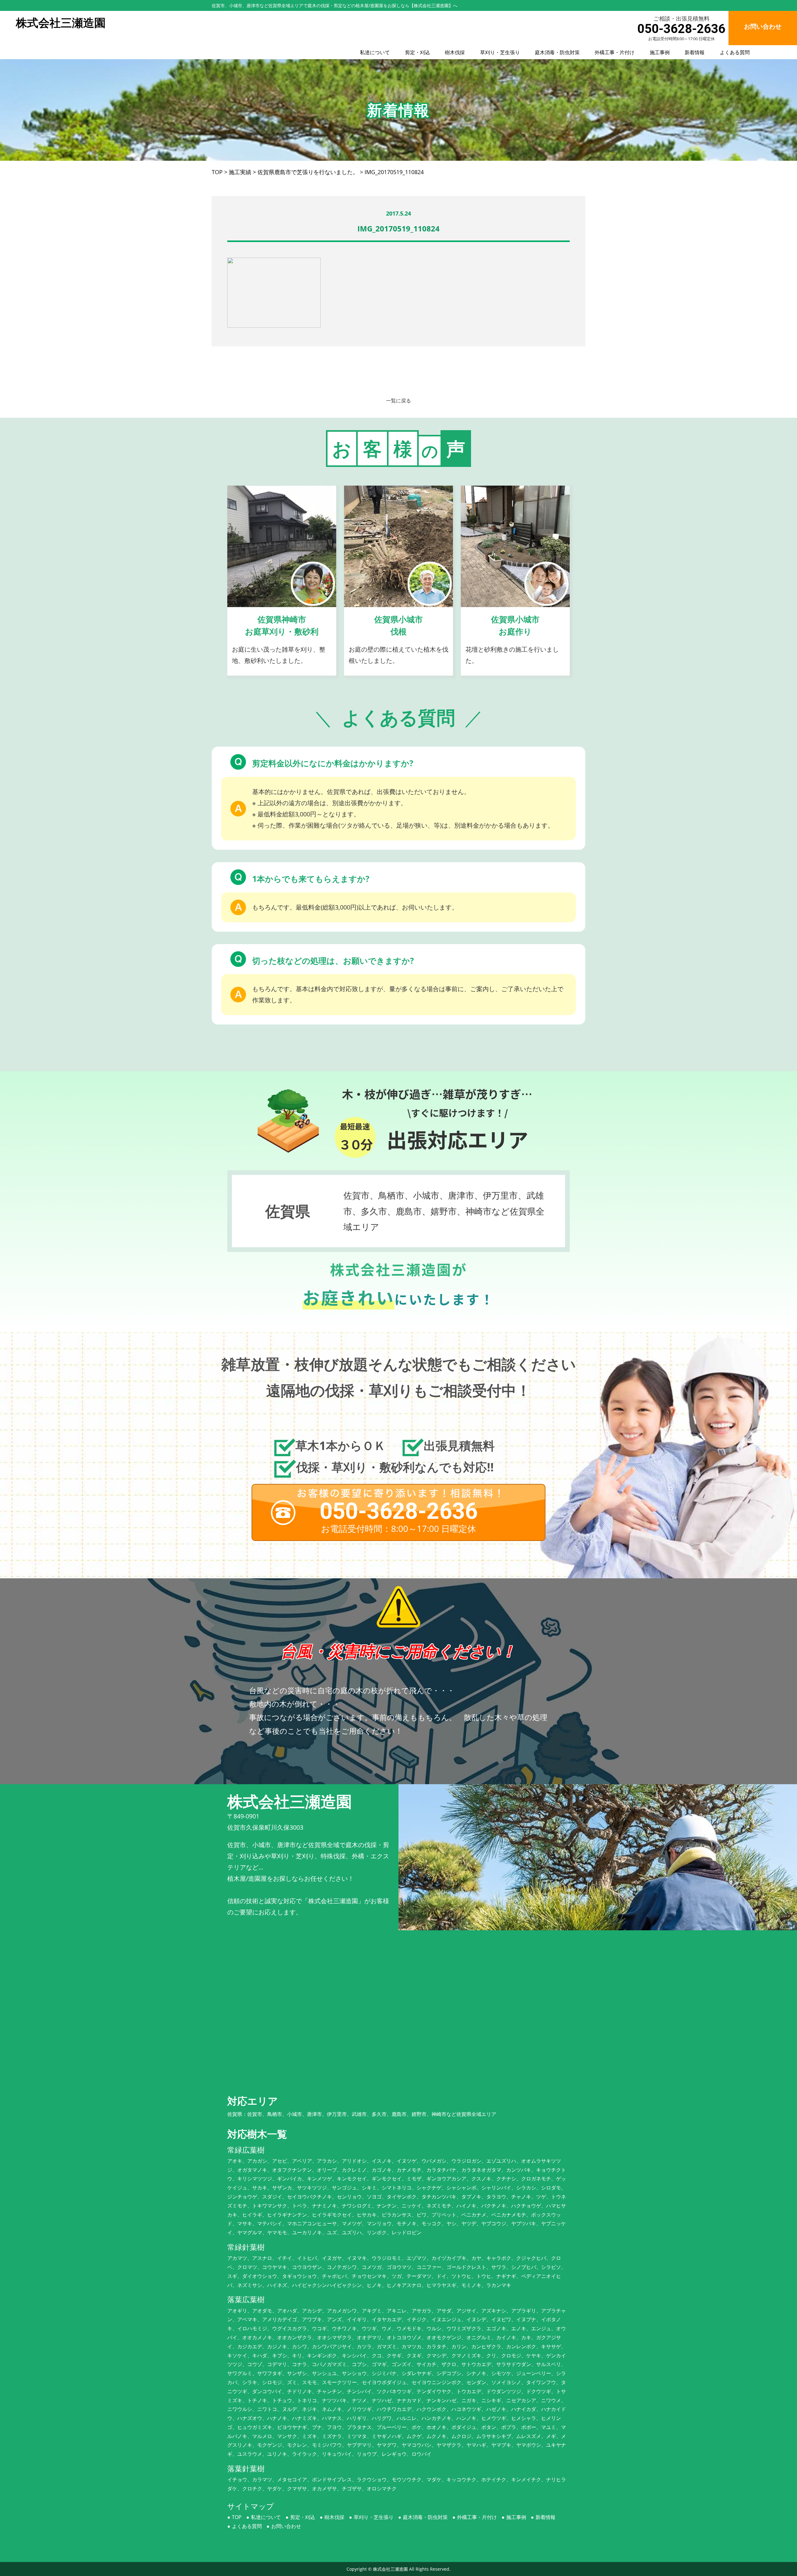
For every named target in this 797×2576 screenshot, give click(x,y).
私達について (375, 52)
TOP (237, 2517)
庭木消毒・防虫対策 (557, 52)
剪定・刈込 (417, 52)
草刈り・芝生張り (500, 52)
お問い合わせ (286, 2526)
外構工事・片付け (615, 52)
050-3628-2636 (681, 29)
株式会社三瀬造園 (390, 2569)
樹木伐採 (455, 52)
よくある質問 (735, 52)
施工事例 (660, 52)
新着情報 (695, 52)
